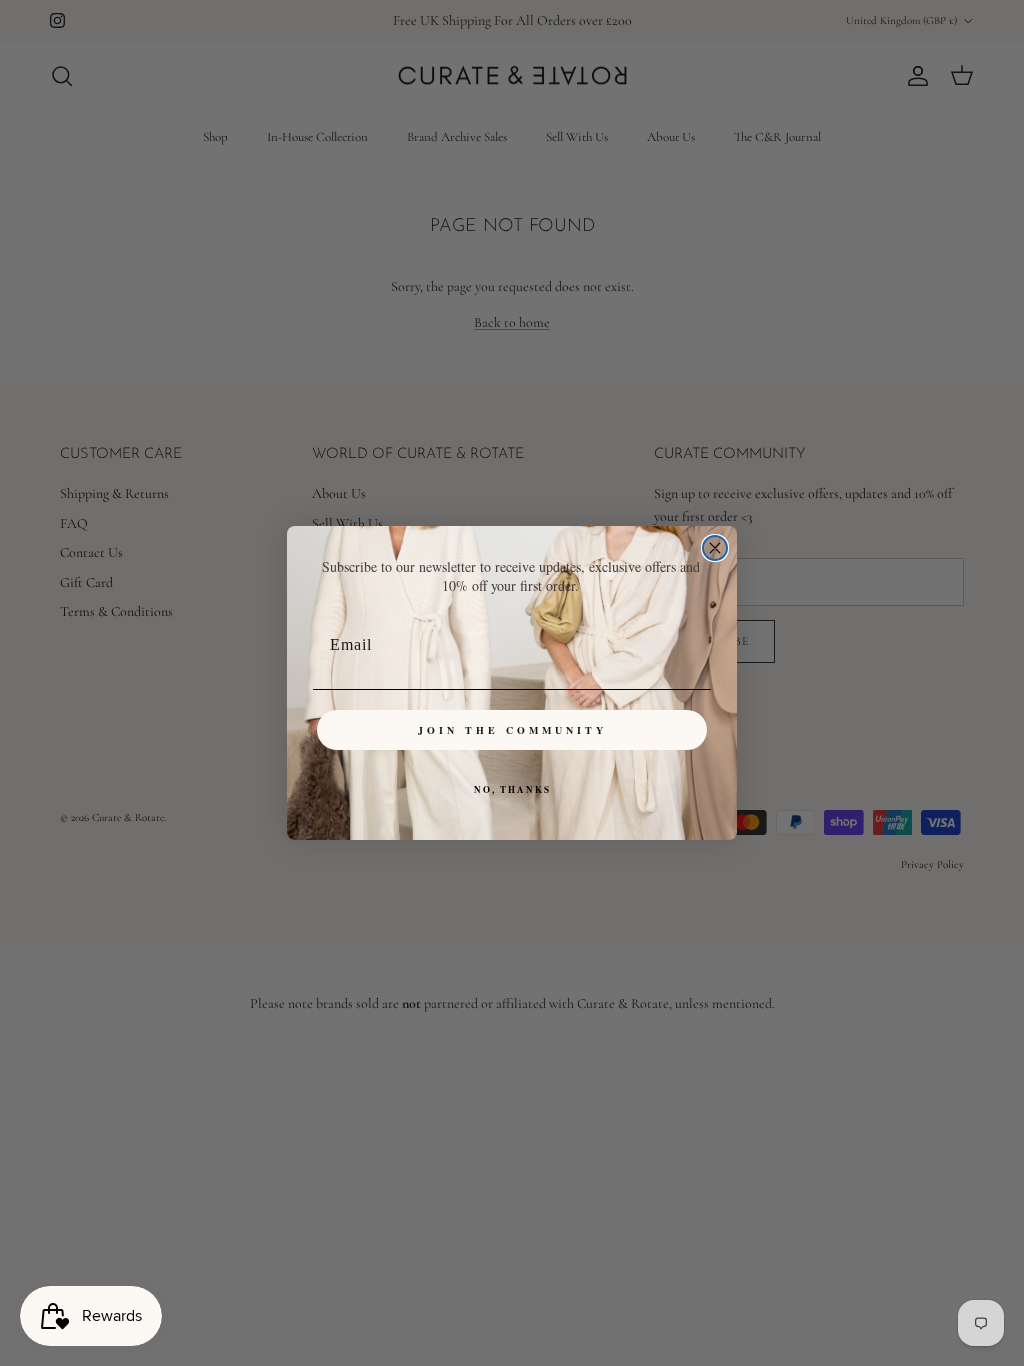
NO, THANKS (512, 789)
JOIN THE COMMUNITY (512, 730)
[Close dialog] (715, 548)
